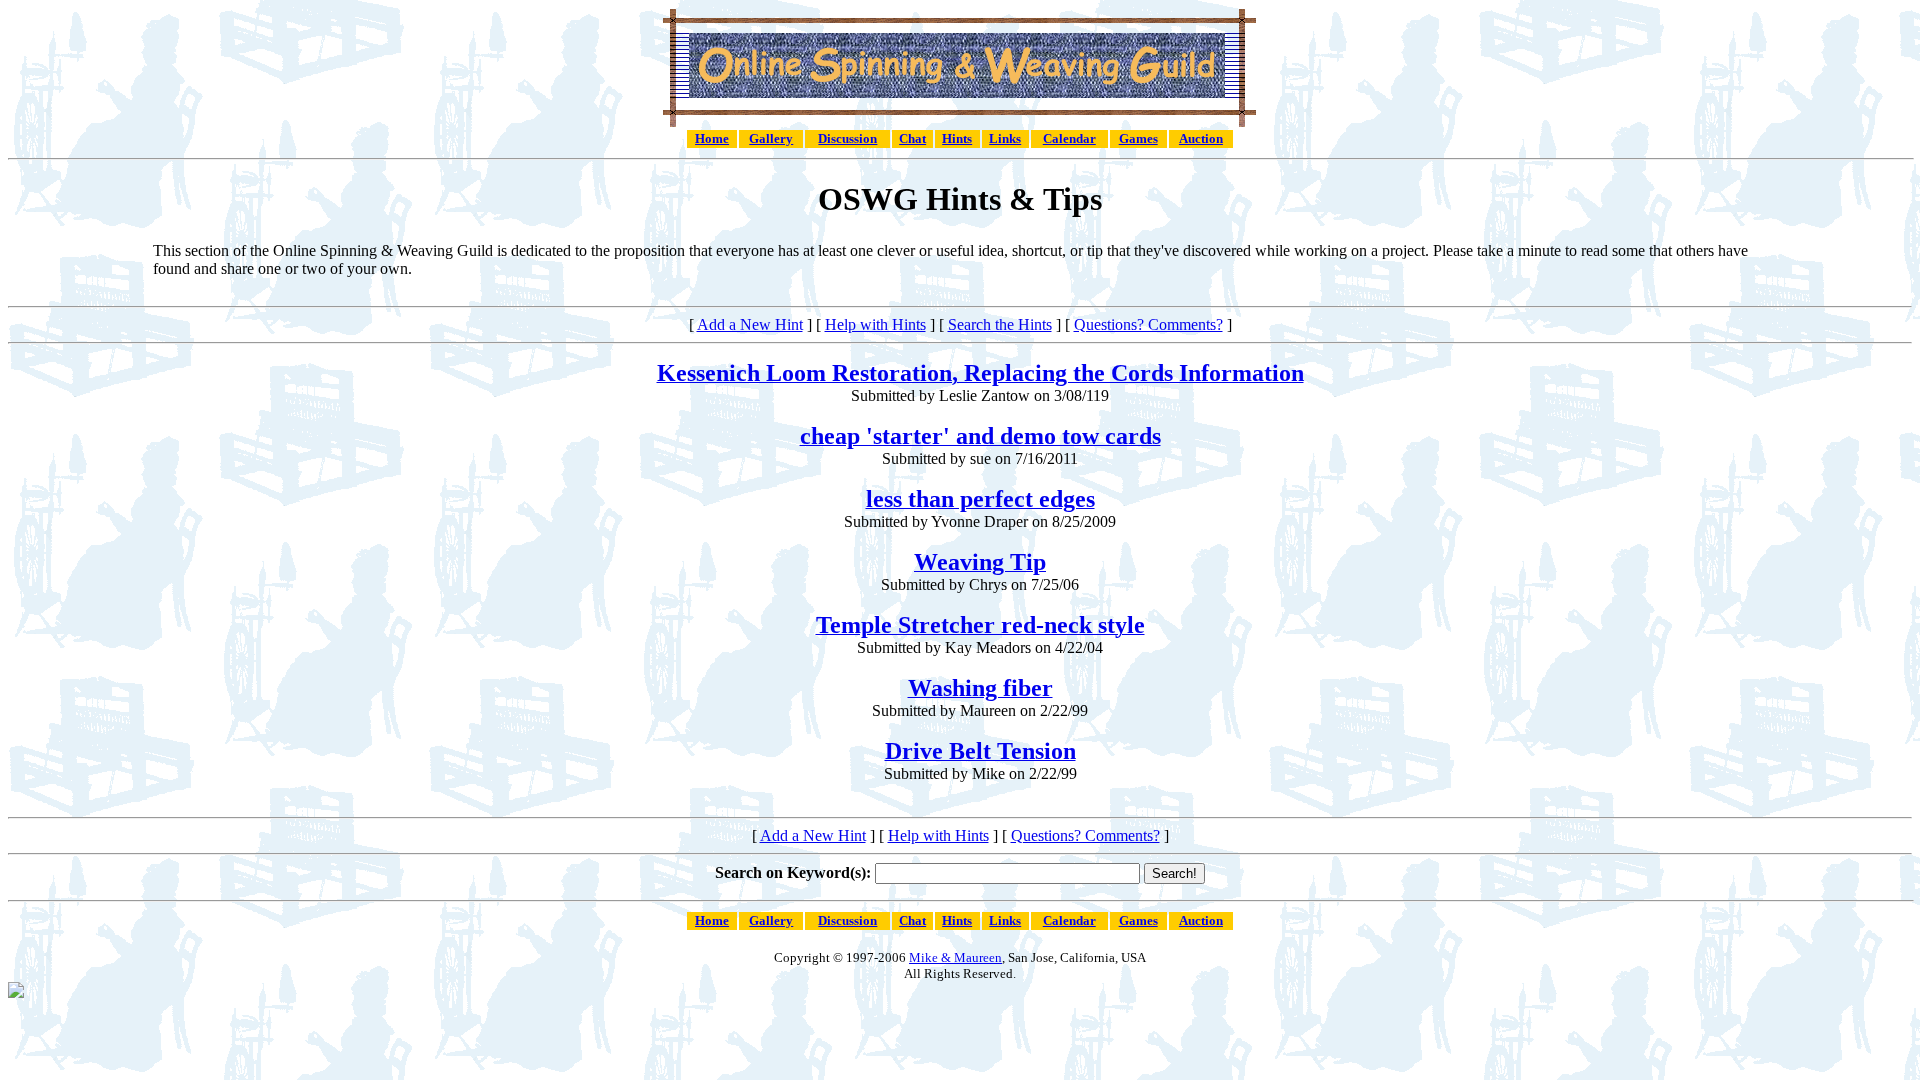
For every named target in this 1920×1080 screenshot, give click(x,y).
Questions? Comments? (1148, 324)
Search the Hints (1000, 324)
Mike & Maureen (955, 957)
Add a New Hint (750, 324)
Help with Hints (875, 324)
